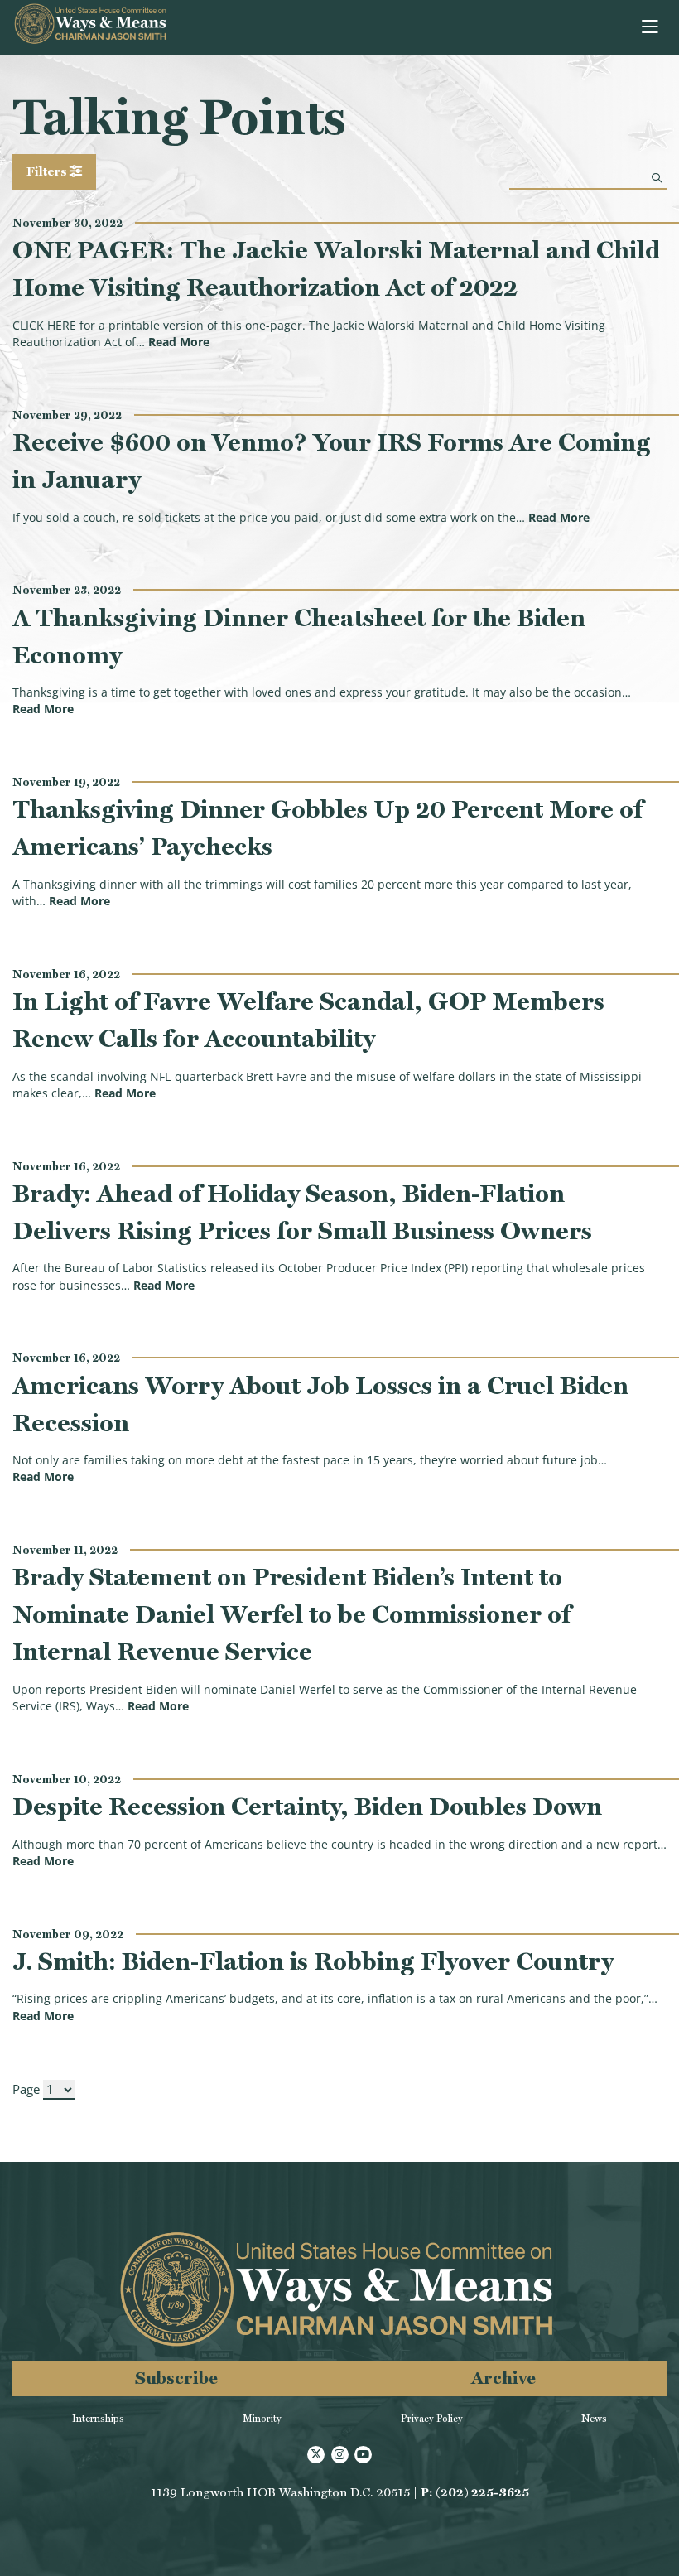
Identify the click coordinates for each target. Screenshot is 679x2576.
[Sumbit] (657, 178)
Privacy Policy (432, 2419)
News (594, 2419)
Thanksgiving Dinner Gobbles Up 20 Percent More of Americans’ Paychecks (327, 827)
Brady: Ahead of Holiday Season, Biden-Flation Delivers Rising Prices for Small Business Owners (302, 1212)
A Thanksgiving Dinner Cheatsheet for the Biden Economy (299, 636)
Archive (503, 2378)
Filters (48, 171)
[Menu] (651, 27)
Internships (98, 2419)
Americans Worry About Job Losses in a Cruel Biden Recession (320, 1404)
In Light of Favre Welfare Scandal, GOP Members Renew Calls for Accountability (308, 1020)
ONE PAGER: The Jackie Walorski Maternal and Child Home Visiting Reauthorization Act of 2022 (336, 268)
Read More (179, 342)
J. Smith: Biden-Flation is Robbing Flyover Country (313, 1961)
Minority (262, 2419)
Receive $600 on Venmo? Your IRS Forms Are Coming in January (332, 461)
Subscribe (176, 2378)
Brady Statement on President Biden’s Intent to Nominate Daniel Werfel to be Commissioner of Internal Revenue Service (291, 1614)
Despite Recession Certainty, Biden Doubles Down (307, 1806)
